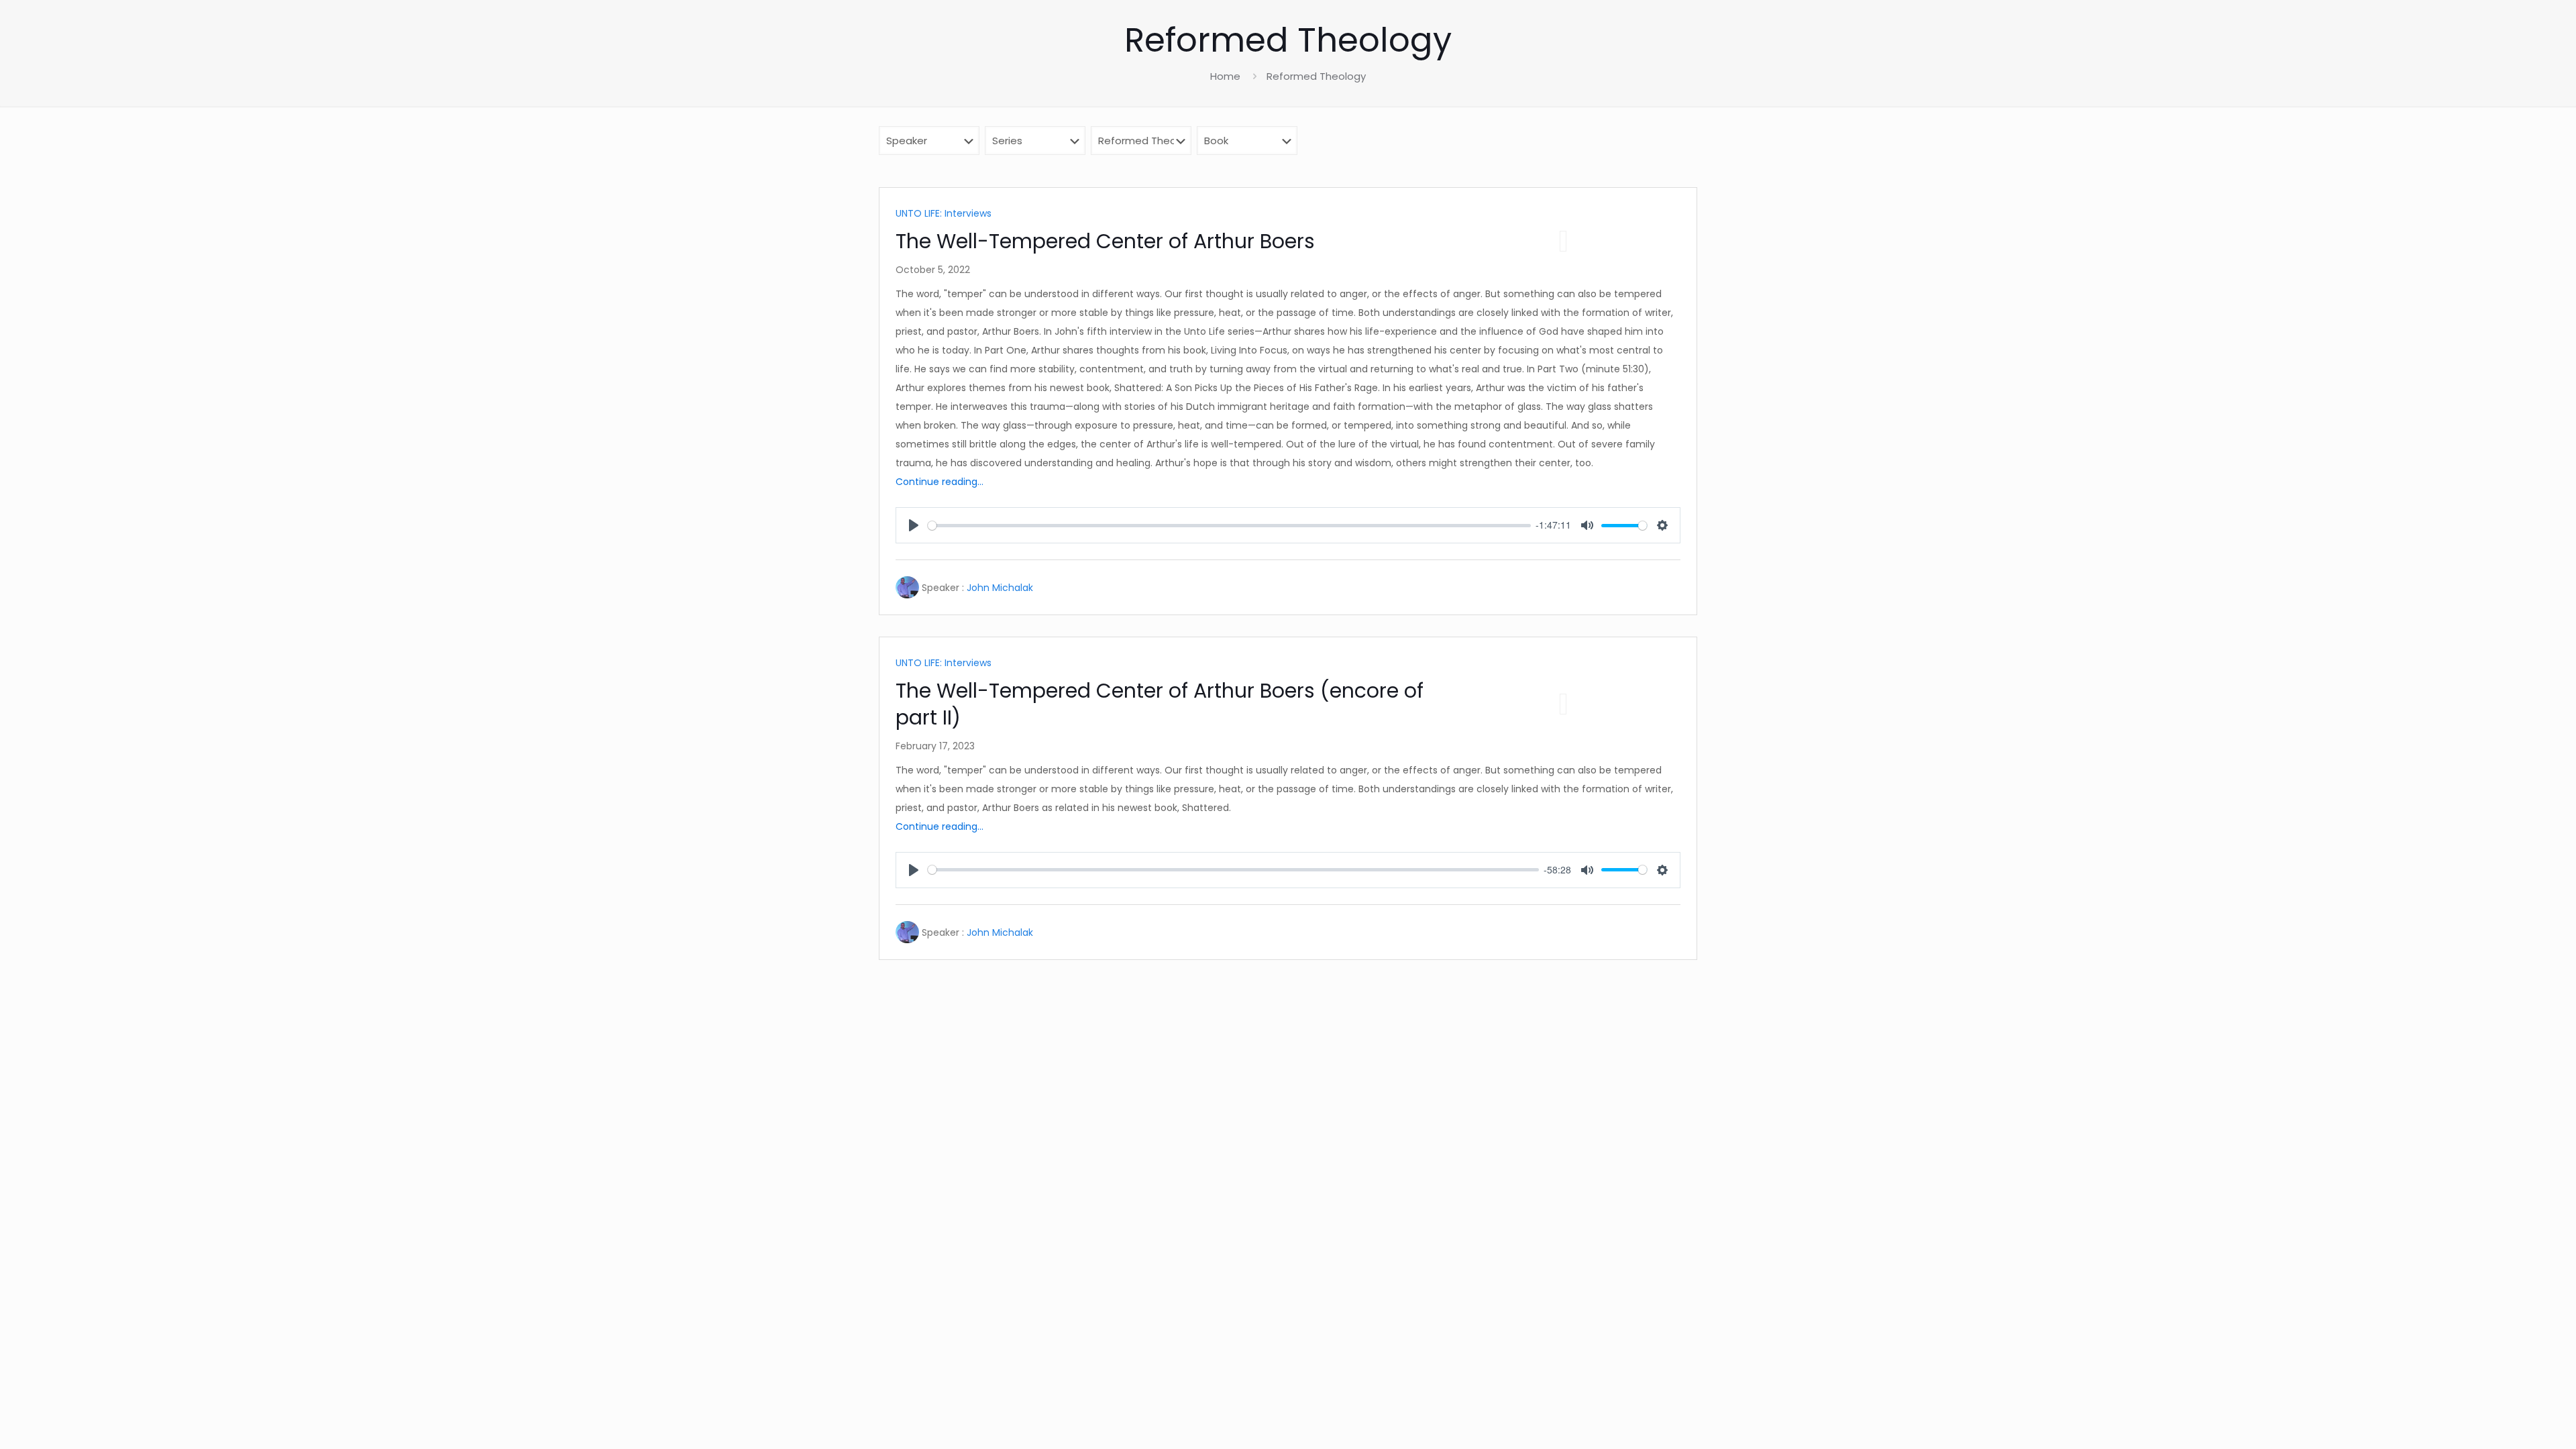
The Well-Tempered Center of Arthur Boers (1105, 241)
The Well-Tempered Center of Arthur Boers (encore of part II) (1160, 704)
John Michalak (1000, 588)
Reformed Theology (1316, 76)
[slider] (1229, 526)
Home (1225, 76)
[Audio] (1563, 241)
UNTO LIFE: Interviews (944, 213)
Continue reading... (940, 482)
